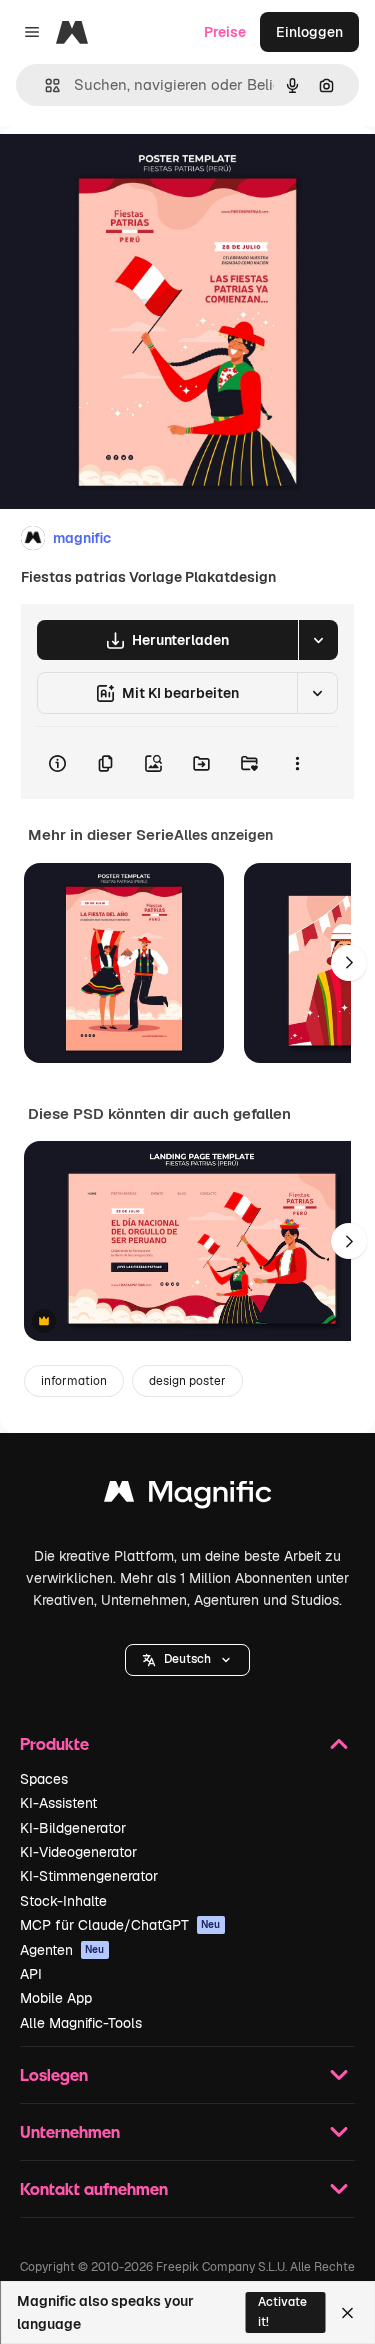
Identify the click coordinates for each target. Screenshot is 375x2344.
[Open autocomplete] (44, 85)
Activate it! (282, 2311)
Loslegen (54, 2074)
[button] (187, 1660)
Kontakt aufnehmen (94, 2188)
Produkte (54, 1743)
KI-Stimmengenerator (89, 1876)
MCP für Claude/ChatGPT (120, 1925)
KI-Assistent (58, 1803)
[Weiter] (349, 963)
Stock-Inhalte (63, 1901)
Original (128, 171)
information (74, 1381)
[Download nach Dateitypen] (318, 640)
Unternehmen (70, 2131)
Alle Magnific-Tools (81, 2023)
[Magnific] (188, 1496)
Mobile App (56, 1998)
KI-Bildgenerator (73, 1828)
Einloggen (309, 32)
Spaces (44, 1779)
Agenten (62, 1950)
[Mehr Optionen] (297, 763)
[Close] (347, 2313)
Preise (225, 32)
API (31, 1974)
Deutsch (187, 1659)
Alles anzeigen (223, 835)
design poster (187, 1381)
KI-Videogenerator (78, 1852)
